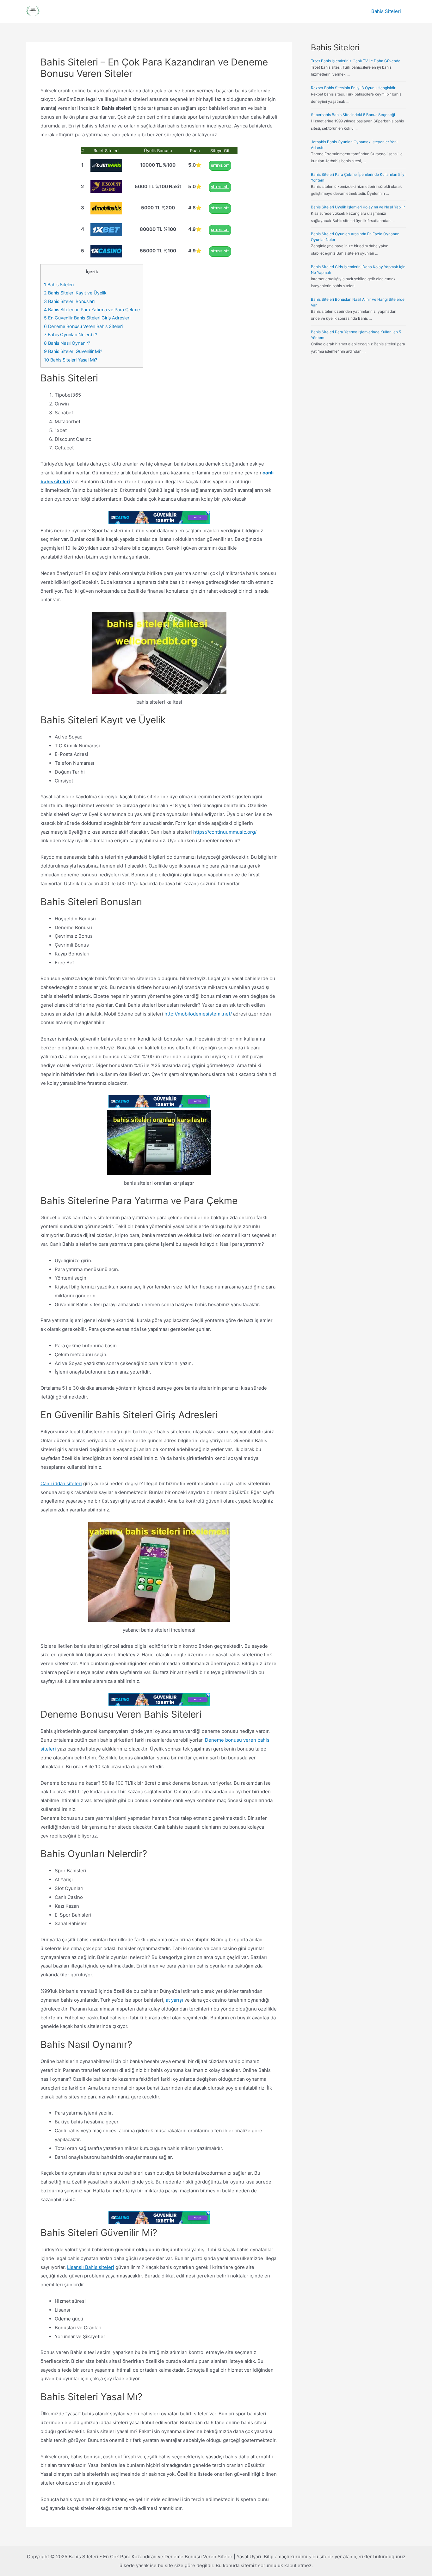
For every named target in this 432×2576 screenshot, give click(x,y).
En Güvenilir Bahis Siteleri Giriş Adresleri (87, 318)
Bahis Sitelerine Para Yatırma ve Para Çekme (92, 309)
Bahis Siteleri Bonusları (69, 301)
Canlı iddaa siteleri (61, 1483)
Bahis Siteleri (386, 11)
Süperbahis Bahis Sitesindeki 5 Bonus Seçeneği (353, 115)
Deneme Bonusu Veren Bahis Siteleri (83, 326)
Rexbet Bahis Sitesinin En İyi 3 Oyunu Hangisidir (353, 88)
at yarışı (174, 2000)
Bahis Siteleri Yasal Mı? (71, 360)
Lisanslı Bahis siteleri (91, 2267)
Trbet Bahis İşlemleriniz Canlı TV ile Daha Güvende (356, 61)
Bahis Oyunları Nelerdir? (71, 334)
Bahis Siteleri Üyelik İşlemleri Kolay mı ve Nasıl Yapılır (358, 207)
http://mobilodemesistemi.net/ (198, 1014)
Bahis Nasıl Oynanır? (67, 343)
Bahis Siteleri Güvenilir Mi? (73, 351)
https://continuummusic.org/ (225, 832)
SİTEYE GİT (220, 166)
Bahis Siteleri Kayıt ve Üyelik (75, 293)
